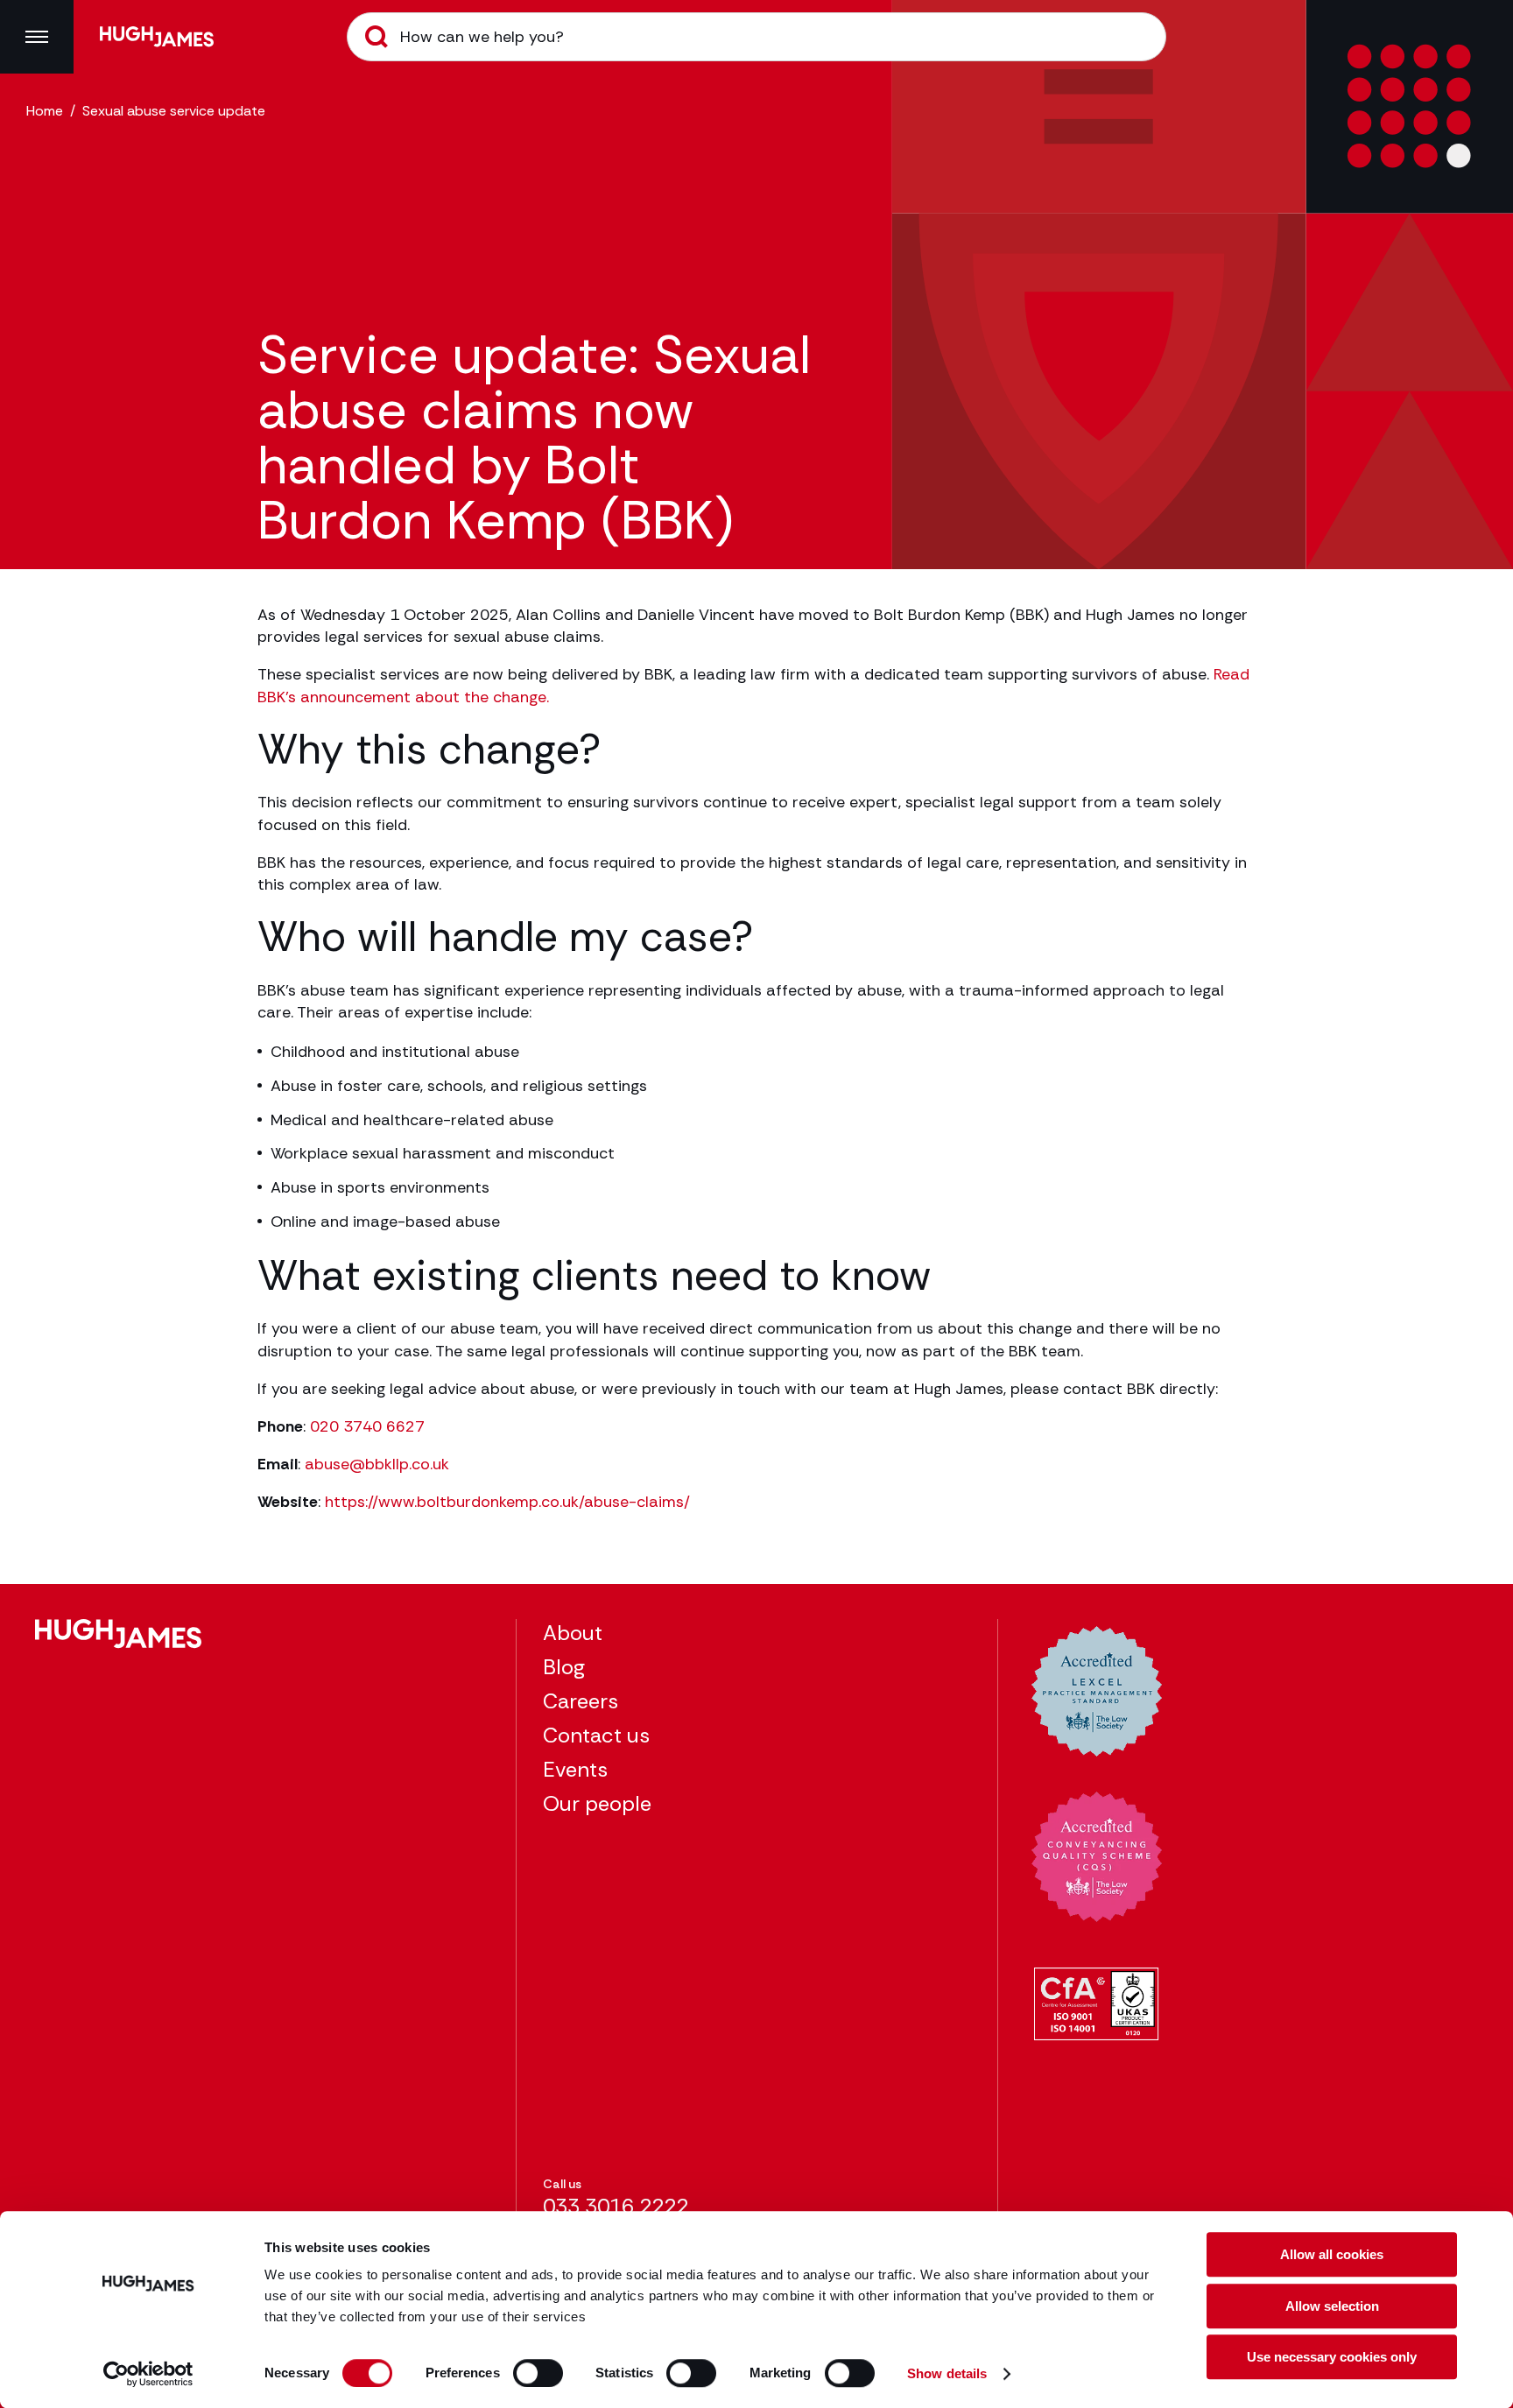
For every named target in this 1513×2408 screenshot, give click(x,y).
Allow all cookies (1332, 2254)
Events (575, 1769)
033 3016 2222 (616, 2206)
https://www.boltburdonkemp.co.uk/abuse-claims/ (507, 1502)
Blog (564, 1667)
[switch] (538, 2373)
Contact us (596, 1735)
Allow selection (1332, 2306)
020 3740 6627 (367, 1426)
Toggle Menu (37, 37)
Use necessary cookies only (1332, 2357)
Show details (947, 2373)
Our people (597, 1803)
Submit (376, 37)
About (573, 1633)
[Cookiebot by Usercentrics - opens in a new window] (148, 2374)
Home (45, 111)
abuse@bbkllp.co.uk (377, 1464)
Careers (581, 1701)
